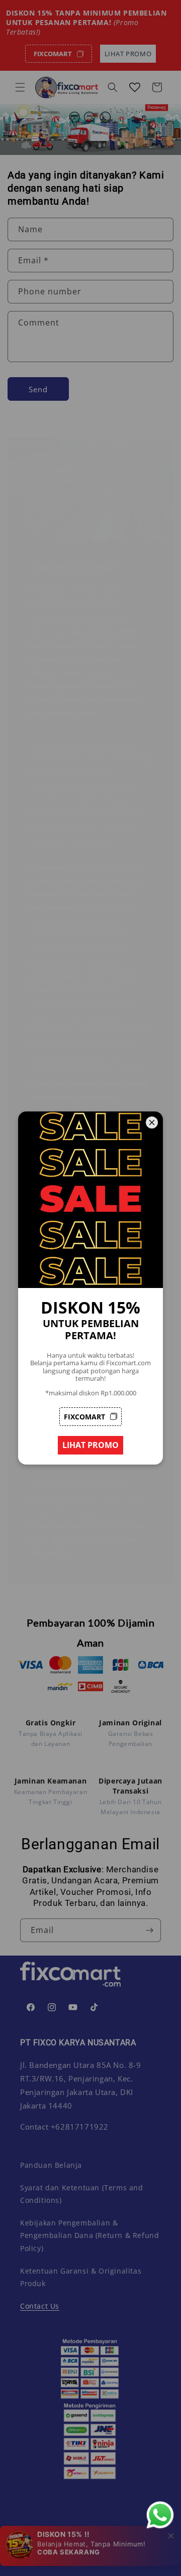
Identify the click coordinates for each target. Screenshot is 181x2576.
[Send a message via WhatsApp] (160, 2515)
